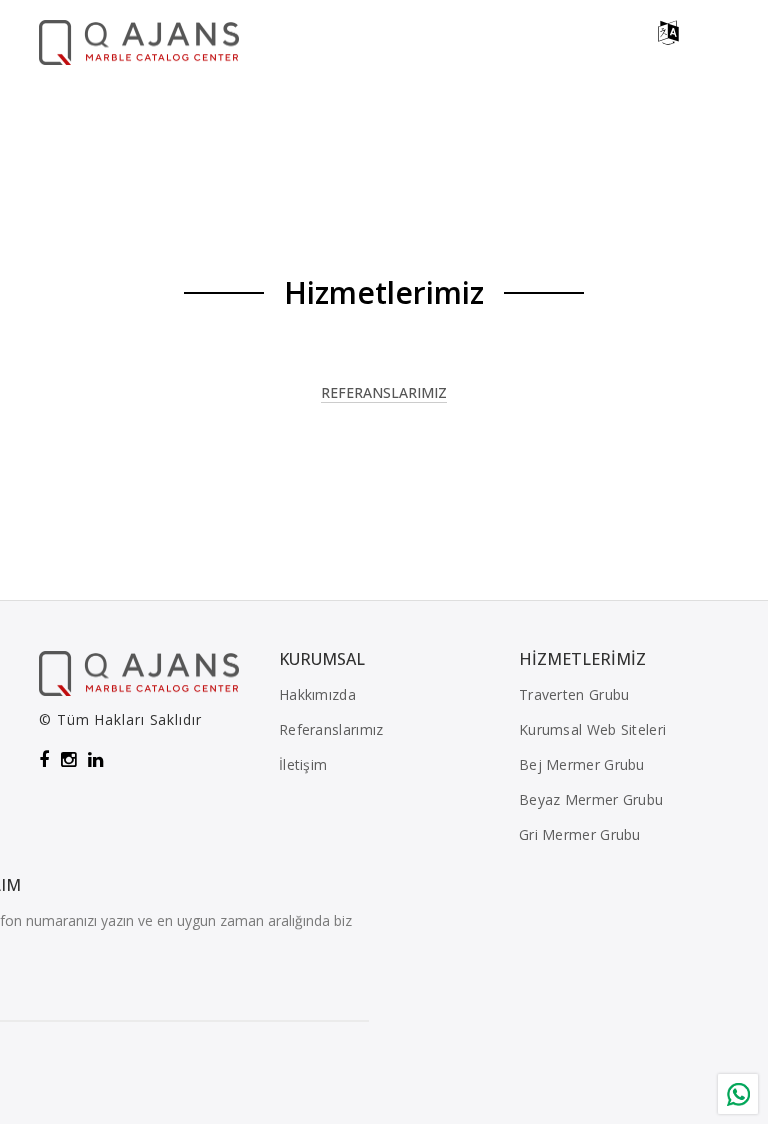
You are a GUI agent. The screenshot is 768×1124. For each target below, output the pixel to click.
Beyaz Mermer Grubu (591, 799)
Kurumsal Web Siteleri (592, 729)
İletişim (303, 764)
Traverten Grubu (574, 694)
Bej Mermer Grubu (582, 764)
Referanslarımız (384, 394)
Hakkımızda (317, 694)
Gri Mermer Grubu (580, 834)
